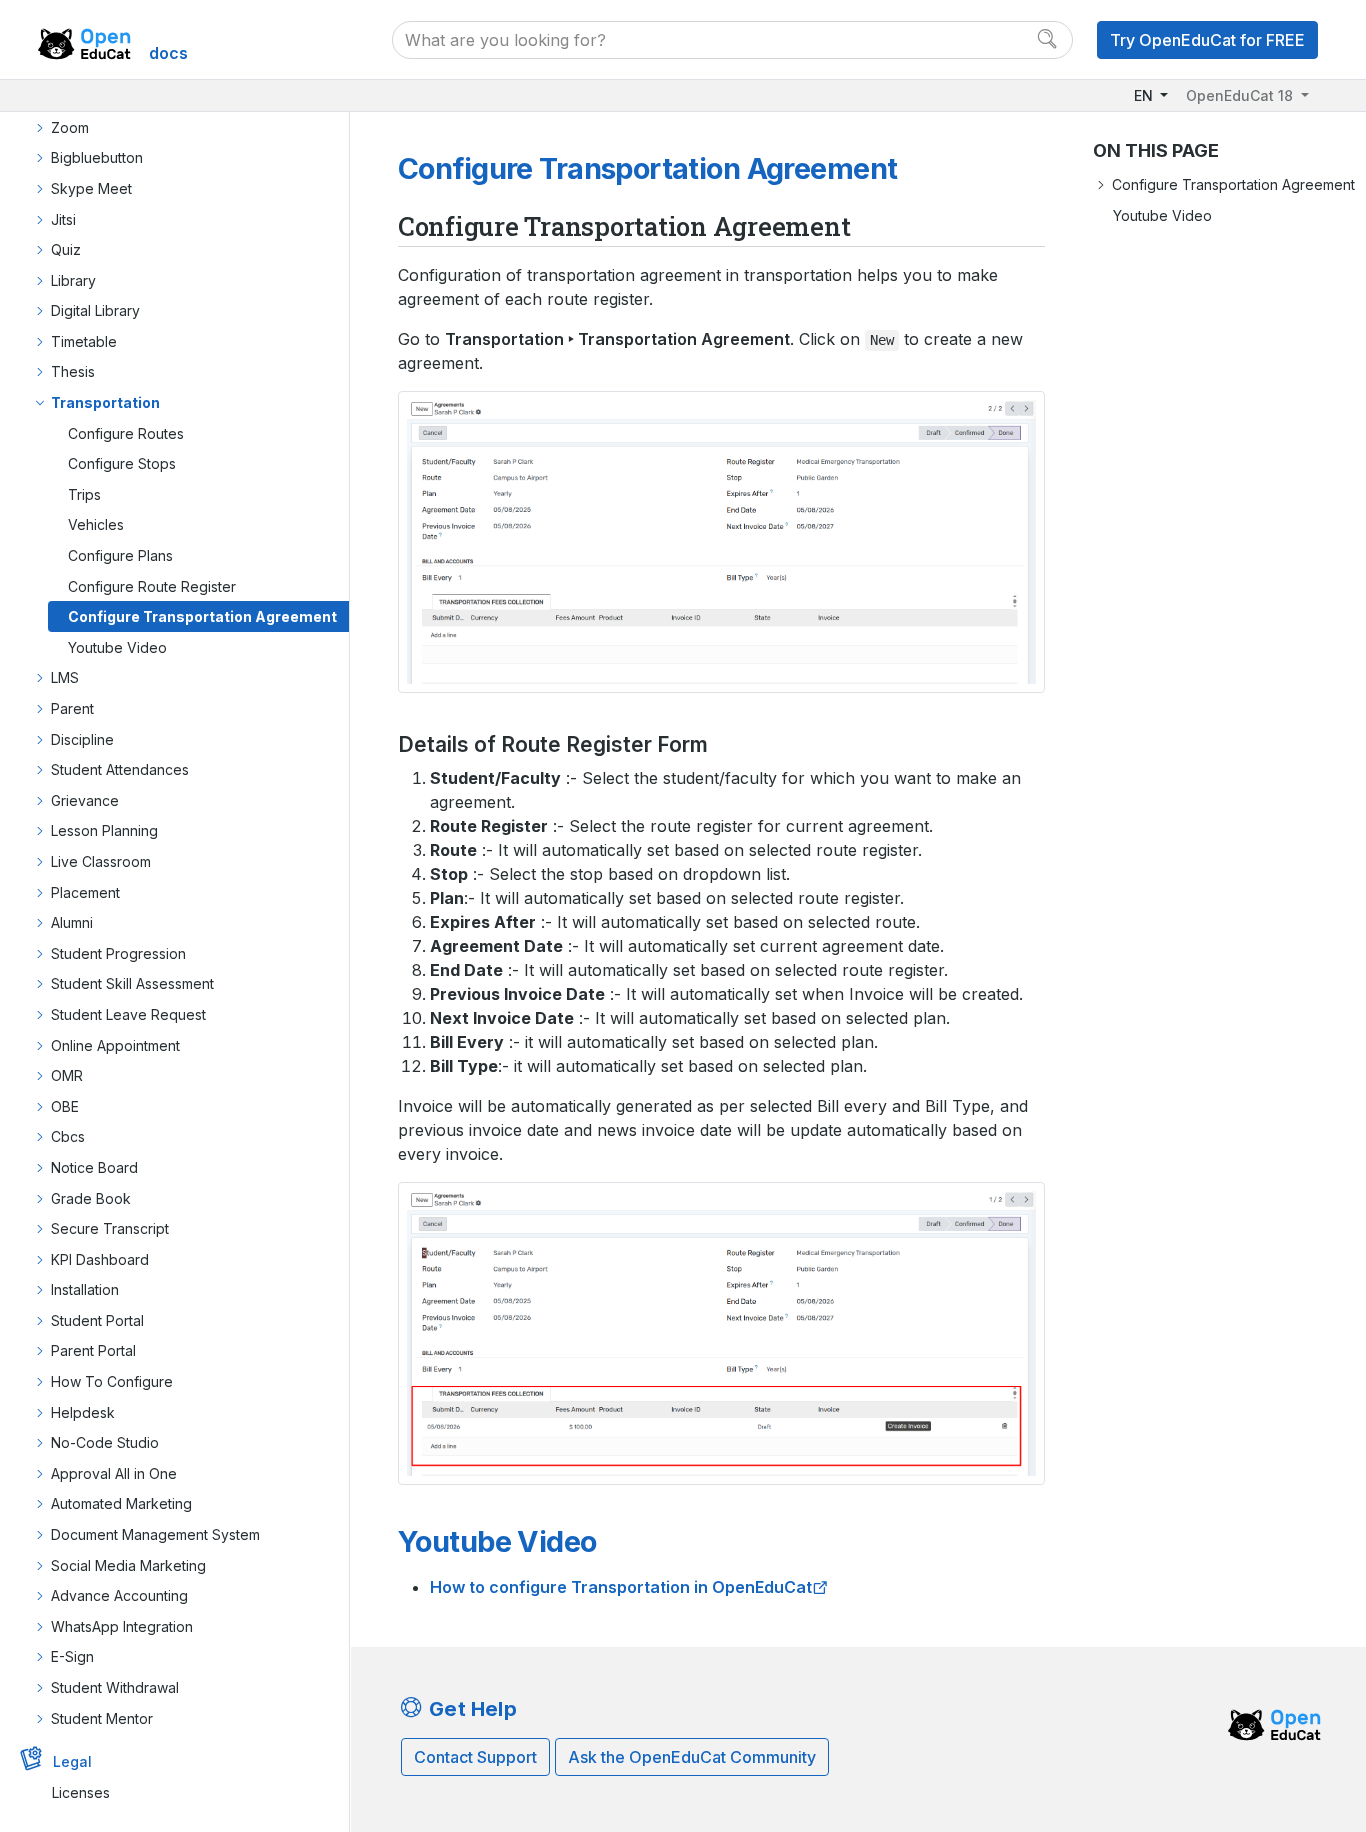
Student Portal (97, 1320)
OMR (67, 1075)
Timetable (84, 341)
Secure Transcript (110, 1228)
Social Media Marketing (128, 1565)
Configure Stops (122, 463)
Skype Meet (91, 188)
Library (73, 280)
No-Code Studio (105, 1442)
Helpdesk (83, 1412)
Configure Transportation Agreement (202, 616)
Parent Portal (93, 1350)
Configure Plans (120, 555)
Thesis (73, 371)
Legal (72, 1761)
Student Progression (118, 953)
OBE (65, 1106)
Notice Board (94, 1167)
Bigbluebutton (97, 157)
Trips (84, 494)
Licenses (81, 1792)
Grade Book (91, 1198)
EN (1145, 95)
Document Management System (155, 1534)
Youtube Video (117, 647)
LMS (65, 677)
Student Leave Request (128, 1014)
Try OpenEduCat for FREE (1207, 40)
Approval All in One (114, 1473)
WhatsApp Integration (122, 1626)
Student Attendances (120, 769)
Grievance (85, 800)
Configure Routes (126, 433)
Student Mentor (102, 1718)
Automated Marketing (121, 1503)
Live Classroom (101, 861)
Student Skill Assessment (132, 983)
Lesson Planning (104, 830)
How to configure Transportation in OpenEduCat (621, 1587)
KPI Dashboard (100, 1259)
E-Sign (72, 1656)
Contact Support (475, 1757)
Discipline (82, 739)
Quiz (66, 249)
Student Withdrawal (115, 1687)
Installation (85, 1289)
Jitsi (63, 219)
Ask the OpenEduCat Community (692, 1757)
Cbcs (68, 1136)
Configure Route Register (152, 586)
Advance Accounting (119, 1595)
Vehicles (96, 524)
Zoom (70, 127)
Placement (85, 892)
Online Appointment (115, 1045)
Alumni (72, 922)
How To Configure (112, 1381)
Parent (72, 708)
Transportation (105, 402)
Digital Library (95, 310)
